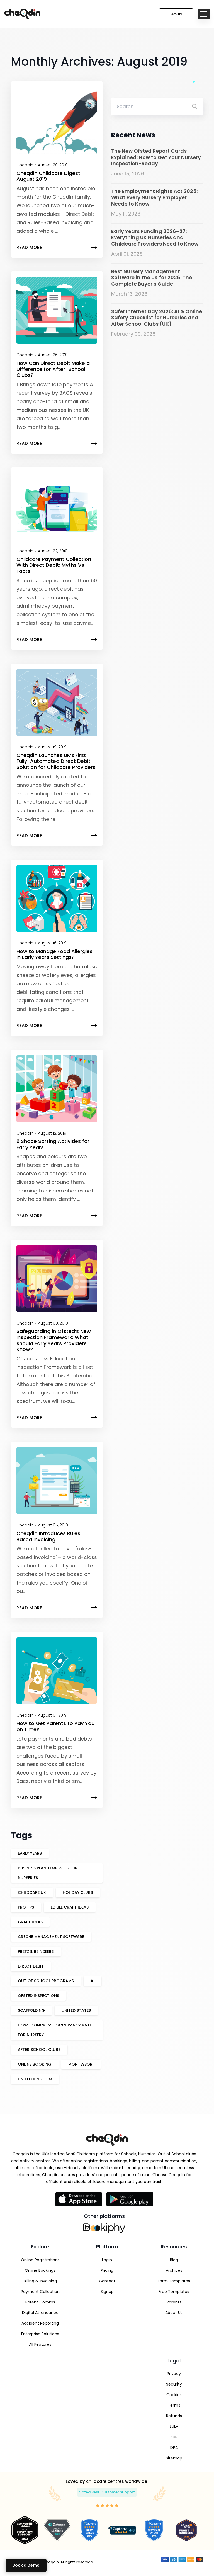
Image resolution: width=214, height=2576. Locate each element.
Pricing (107, 2270)
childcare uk (32, 1892)
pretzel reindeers (36, 1951)
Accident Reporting (40, 2323)
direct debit (31, 1966)
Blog (174, 2260)
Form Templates (174, 2281)
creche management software (51, 1937)
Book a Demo (26, 2565)
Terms (174, 2405)
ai (93, 1981)
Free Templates (174, 2292)
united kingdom (35, 2079)
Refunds (174, 2416)
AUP (174, 2437)
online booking (35, 2064)
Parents (174, 2302)
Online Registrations (40, 2260)
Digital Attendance (40, 2313)
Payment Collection (40, 2292)
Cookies (174, 2395)
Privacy (174, 2374)
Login (176, 14)
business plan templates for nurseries (48, 1873)
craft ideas (30, 1922)
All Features (40, 2344)
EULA (174, 2426)
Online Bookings (40, 2270)
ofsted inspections (38, 1996)
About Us (174, 2313)
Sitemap (174, 2458)
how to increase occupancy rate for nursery (55, 2030)
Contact (107, 2281)
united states (76, 2010)
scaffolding (31, 2010)
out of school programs (46, 1981)
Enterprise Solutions (40, 2334)
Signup (107, 2292)
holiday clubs (78, 1892)
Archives (174, 2270)
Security (174, 2384)
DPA (174, 2448)
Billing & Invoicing (40, 2281)
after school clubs (39, 2050)
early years (30, 1853)
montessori (81, 2064)
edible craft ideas (70, 1907)
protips (26, 1907)
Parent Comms (40, 2302)
